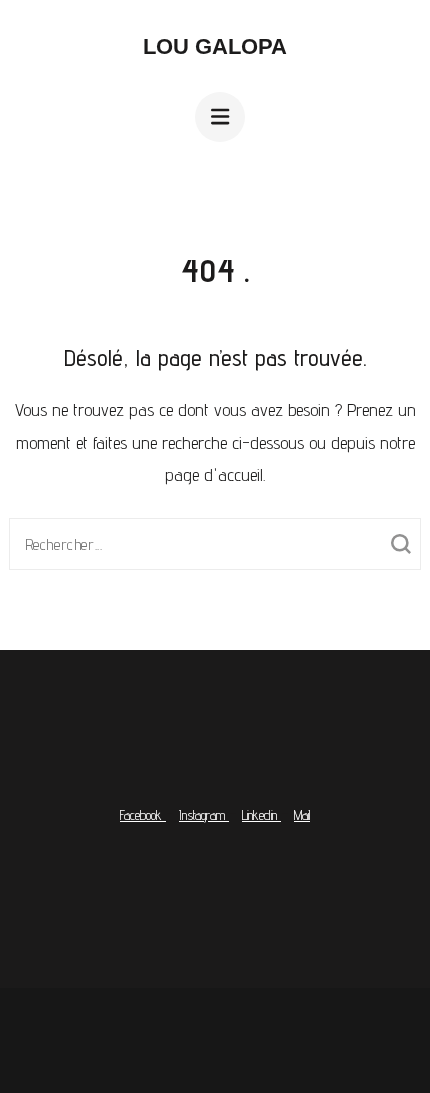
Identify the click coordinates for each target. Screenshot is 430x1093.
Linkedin (261, 815)
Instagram (204, 815)
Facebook (143, 815)
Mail (302, 815)
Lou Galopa (215, 46)
